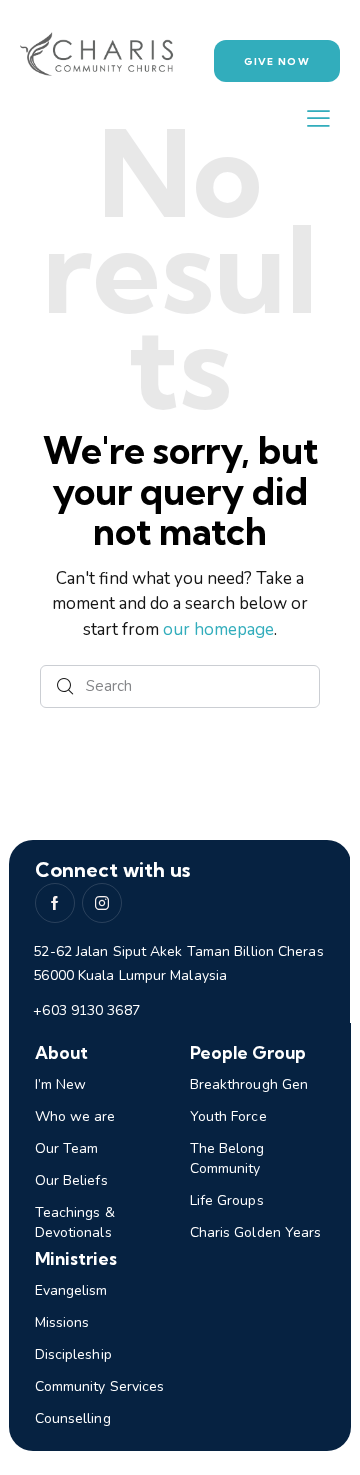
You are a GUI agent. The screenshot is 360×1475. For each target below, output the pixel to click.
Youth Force (228, 1116)
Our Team (67, 1148)
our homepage (218, 629)
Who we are (75, 1116)
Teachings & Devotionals (75, 1222)
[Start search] (65, 686)
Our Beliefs (71, 1180)
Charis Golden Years (256, 1232)
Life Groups (227, 1200)
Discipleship (73, 1354)
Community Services (100, 1386)
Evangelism (71, 1290)
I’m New (61, 1084)
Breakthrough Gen (249, 1084)
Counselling (73, 1418)
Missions (62, 1322)
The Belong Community (227, 1158)
